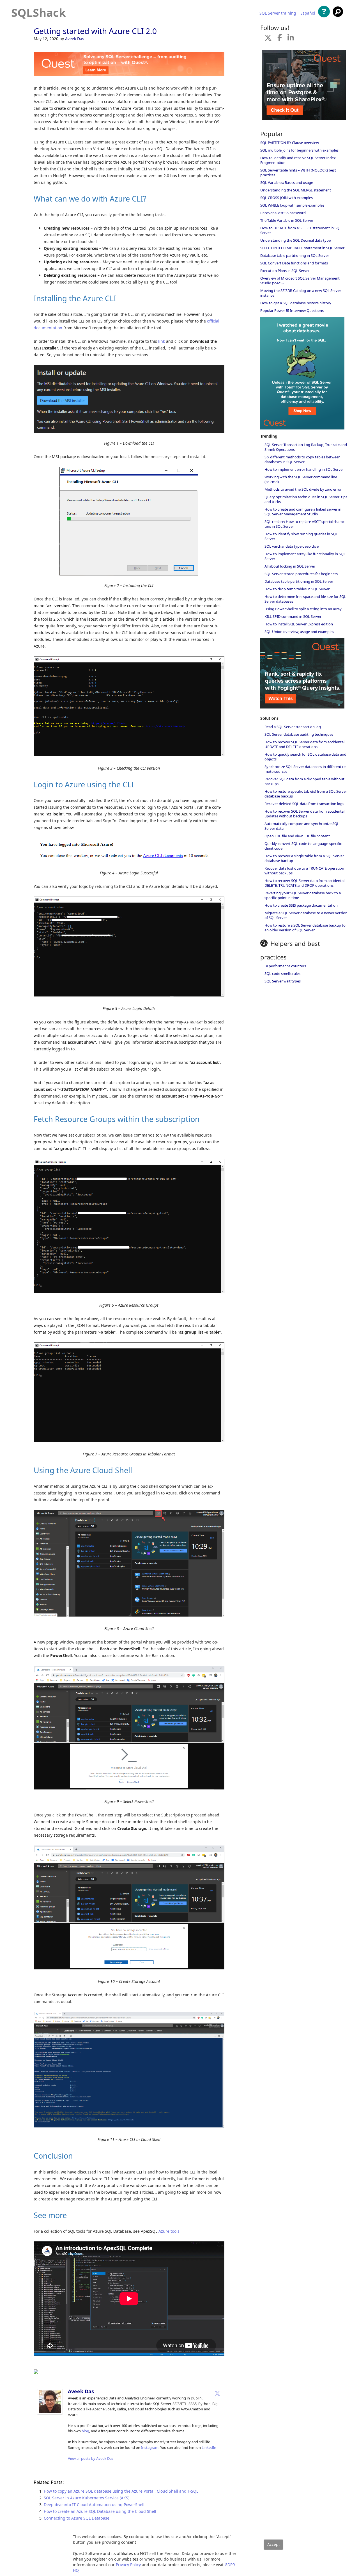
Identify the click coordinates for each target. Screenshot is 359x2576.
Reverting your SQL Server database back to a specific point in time (303, 895)
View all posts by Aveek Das (91, 2458)
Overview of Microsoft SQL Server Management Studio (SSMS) (300, 281)
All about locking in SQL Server (290, 566)
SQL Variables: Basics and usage (287, 182)
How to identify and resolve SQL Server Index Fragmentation (298, 160)
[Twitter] (217, 2393)
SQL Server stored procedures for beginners (301, 574)
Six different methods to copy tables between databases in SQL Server (302, 459)
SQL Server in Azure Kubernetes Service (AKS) (87, 2498)
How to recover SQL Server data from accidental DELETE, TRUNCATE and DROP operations (304, 883)
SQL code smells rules (282, 973)
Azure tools (169, 2231)
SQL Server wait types (283, 981)
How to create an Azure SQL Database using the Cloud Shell (100, 2511)
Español (308, 13)
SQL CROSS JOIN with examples (286, 198)
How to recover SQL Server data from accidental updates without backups (304, 814)
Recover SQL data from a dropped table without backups (304, 781)
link (162, 341)
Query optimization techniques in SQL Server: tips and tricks (306, 499)
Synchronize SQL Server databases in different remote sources (306, 769)
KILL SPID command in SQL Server (293, 616)
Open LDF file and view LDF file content (297, 836)
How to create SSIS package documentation (301, 905)
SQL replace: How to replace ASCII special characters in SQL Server (305, 524)
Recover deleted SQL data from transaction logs (304, 804)
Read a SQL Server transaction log (293, 727)
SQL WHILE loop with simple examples (292, 205)
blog (85, 2431)
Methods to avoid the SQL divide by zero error (303, 489)
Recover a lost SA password (283, 213)
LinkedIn (209, 2447)
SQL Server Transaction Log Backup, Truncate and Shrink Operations (306, 447)
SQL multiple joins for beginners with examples (299, 150)
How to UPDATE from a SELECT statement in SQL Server (301, 230)
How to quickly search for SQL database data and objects (305, 757)
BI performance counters (285, 966)
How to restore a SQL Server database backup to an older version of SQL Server (305, 928)
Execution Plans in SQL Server (285, 271)
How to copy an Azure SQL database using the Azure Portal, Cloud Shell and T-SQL (121, 2491)
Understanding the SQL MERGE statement (296, 190)
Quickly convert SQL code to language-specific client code (303, 846)
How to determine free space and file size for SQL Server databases (305, 599)
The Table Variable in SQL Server (287, 220)
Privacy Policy (128, 2565)
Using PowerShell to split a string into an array (303, 609)
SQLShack (39, 12)
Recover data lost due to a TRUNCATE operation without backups (304, 871)
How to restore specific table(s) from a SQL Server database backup (306, 794)
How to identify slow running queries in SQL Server (301, 536)
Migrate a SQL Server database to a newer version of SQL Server (306, 915)
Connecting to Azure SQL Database (77, 2518)
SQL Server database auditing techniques (299, 734)
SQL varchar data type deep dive (292, 546)
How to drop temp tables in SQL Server (297, 589)
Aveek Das (75, 39)
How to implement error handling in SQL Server (304, 469)
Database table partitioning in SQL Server (295, 255)
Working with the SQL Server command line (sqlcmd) (301, 479)
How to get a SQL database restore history (296, 303)
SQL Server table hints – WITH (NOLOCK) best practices (298, 172)
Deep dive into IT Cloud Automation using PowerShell (94, 2505)
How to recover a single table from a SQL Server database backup (304, 858)
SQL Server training (278, 13)
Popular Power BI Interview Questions (292, 310)
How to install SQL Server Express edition (299, 624)
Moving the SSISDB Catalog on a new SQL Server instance (301, 293)
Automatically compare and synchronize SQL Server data (302, 826)
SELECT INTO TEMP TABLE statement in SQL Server (302, 248)
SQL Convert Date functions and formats (294, 263)
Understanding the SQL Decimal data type (295, 240)
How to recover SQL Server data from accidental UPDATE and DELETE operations (304, 744)
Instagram (150, 2447)
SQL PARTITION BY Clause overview (290, 143)
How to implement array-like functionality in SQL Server (305, 556)
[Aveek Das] (50, 2413)
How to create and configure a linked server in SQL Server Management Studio (303, 512)
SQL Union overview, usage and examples (299, 632)
